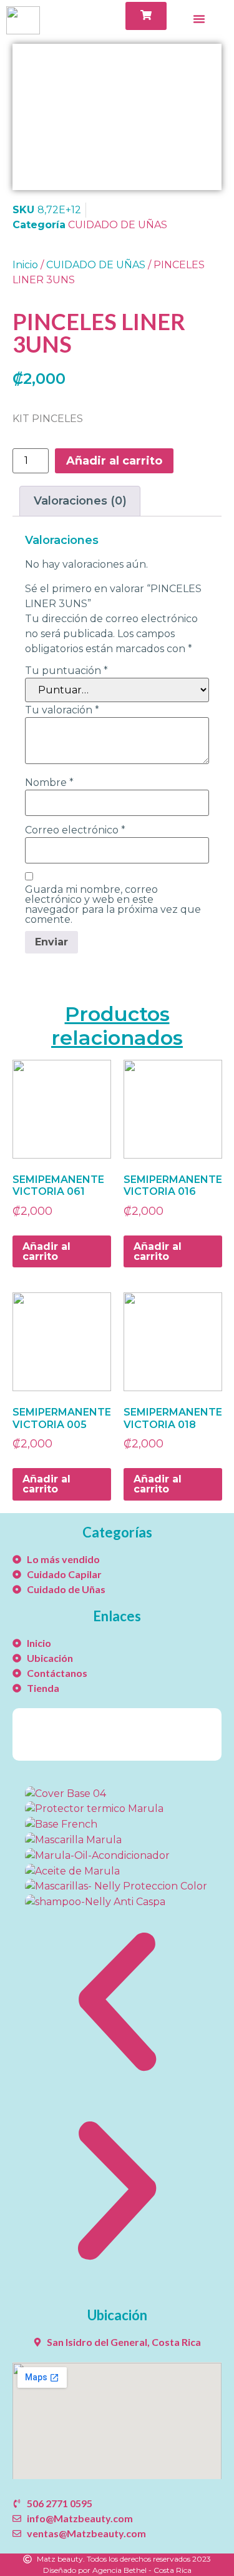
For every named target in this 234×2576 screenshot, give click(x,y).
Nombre (49, 783)
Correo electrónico (75, 830)
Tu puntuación (66, 671)
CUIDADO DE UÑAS (118, 225)
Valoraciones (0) (80, 501)
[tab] (80, 501)
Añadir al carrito (114, 461)
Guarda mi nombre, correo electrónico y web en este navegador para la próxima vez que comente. (113, 905)
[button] (117, 2004)
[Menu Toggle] (199, 19)
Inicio (25, 265)
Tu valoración (62, 710)
